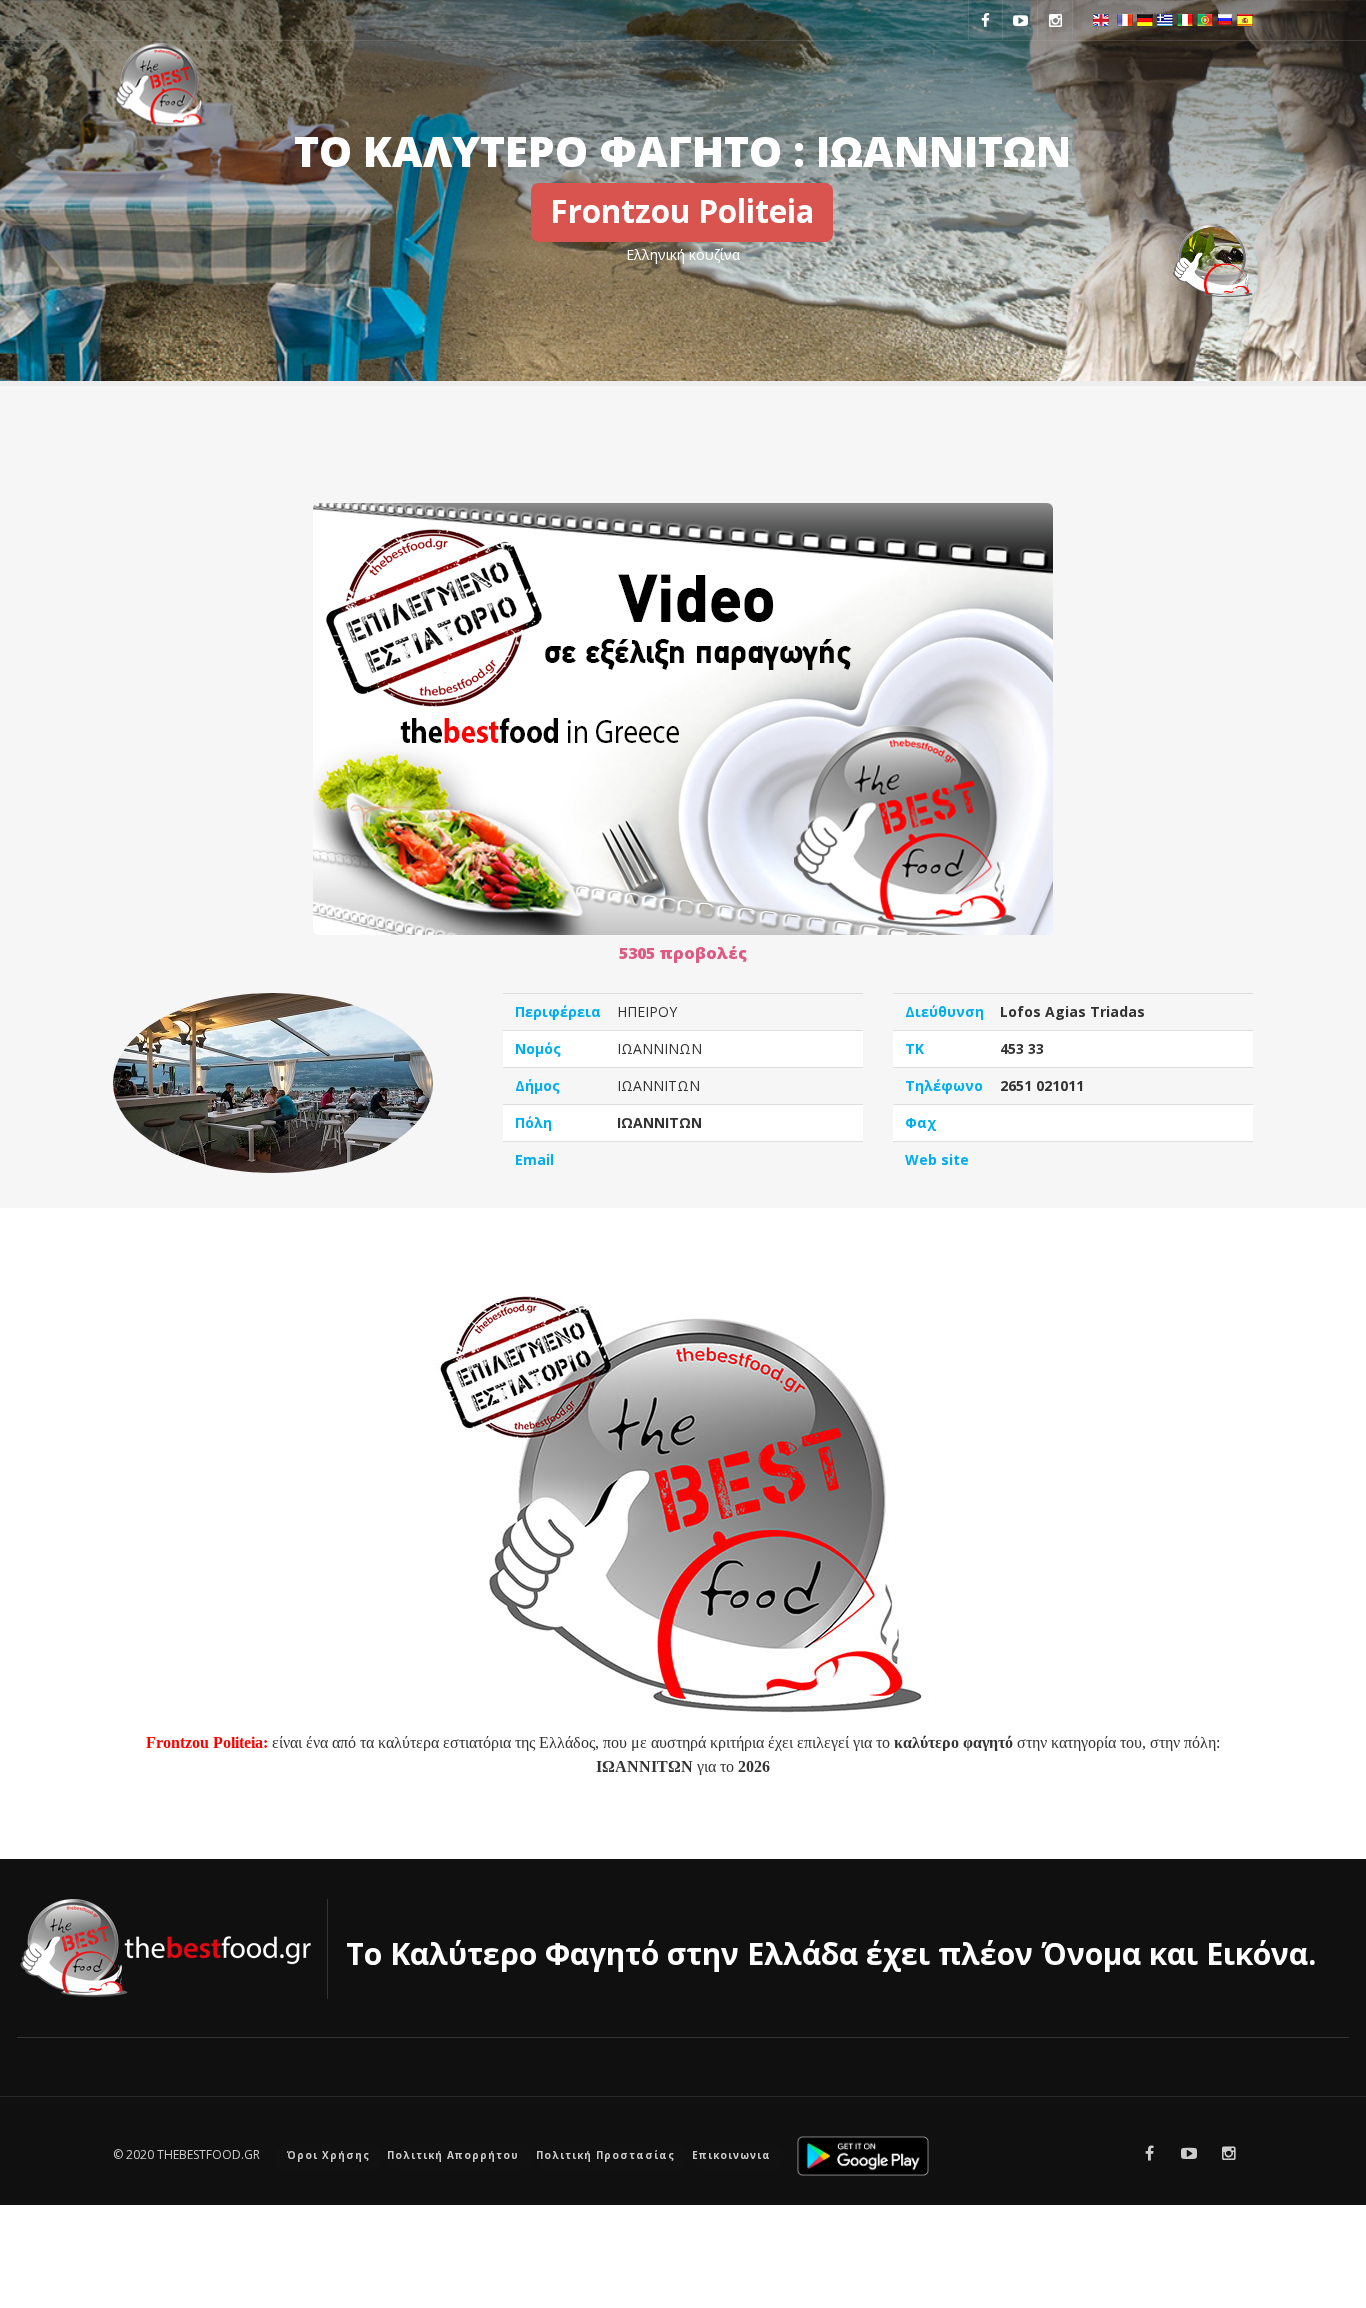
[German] (1145, 18)
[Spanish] (1245, 18)
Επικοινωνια (731, 2155)
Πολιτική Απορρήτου (453, 2155)
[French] (1125, 18)
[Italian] (1185, 18)
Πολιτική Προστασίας (605, 2155)
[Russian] (1225, 18)
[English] (1101, 18)
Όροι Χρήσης (328, 2155)
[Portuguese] (1205, 18)
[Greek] (1165, 18)
